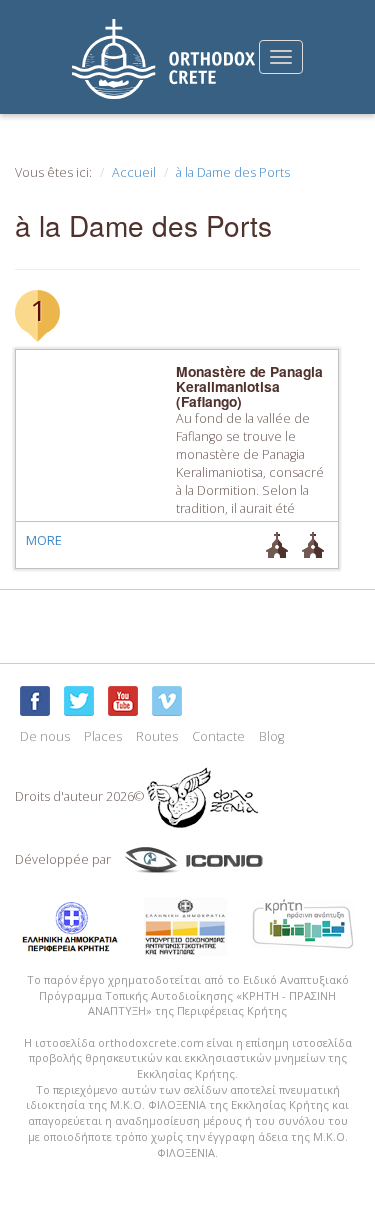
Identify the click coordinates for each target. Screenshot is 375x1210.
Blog (271, 736)
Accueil (134, 172)
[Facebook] (35, 701)
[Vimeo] (167, 701)
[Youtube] (123, 701)
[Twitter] (79, 701)
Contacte (218, 736)
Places (103, 736)
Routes (157, 736)
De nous (45, 736)
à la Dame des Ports (233, 172)
